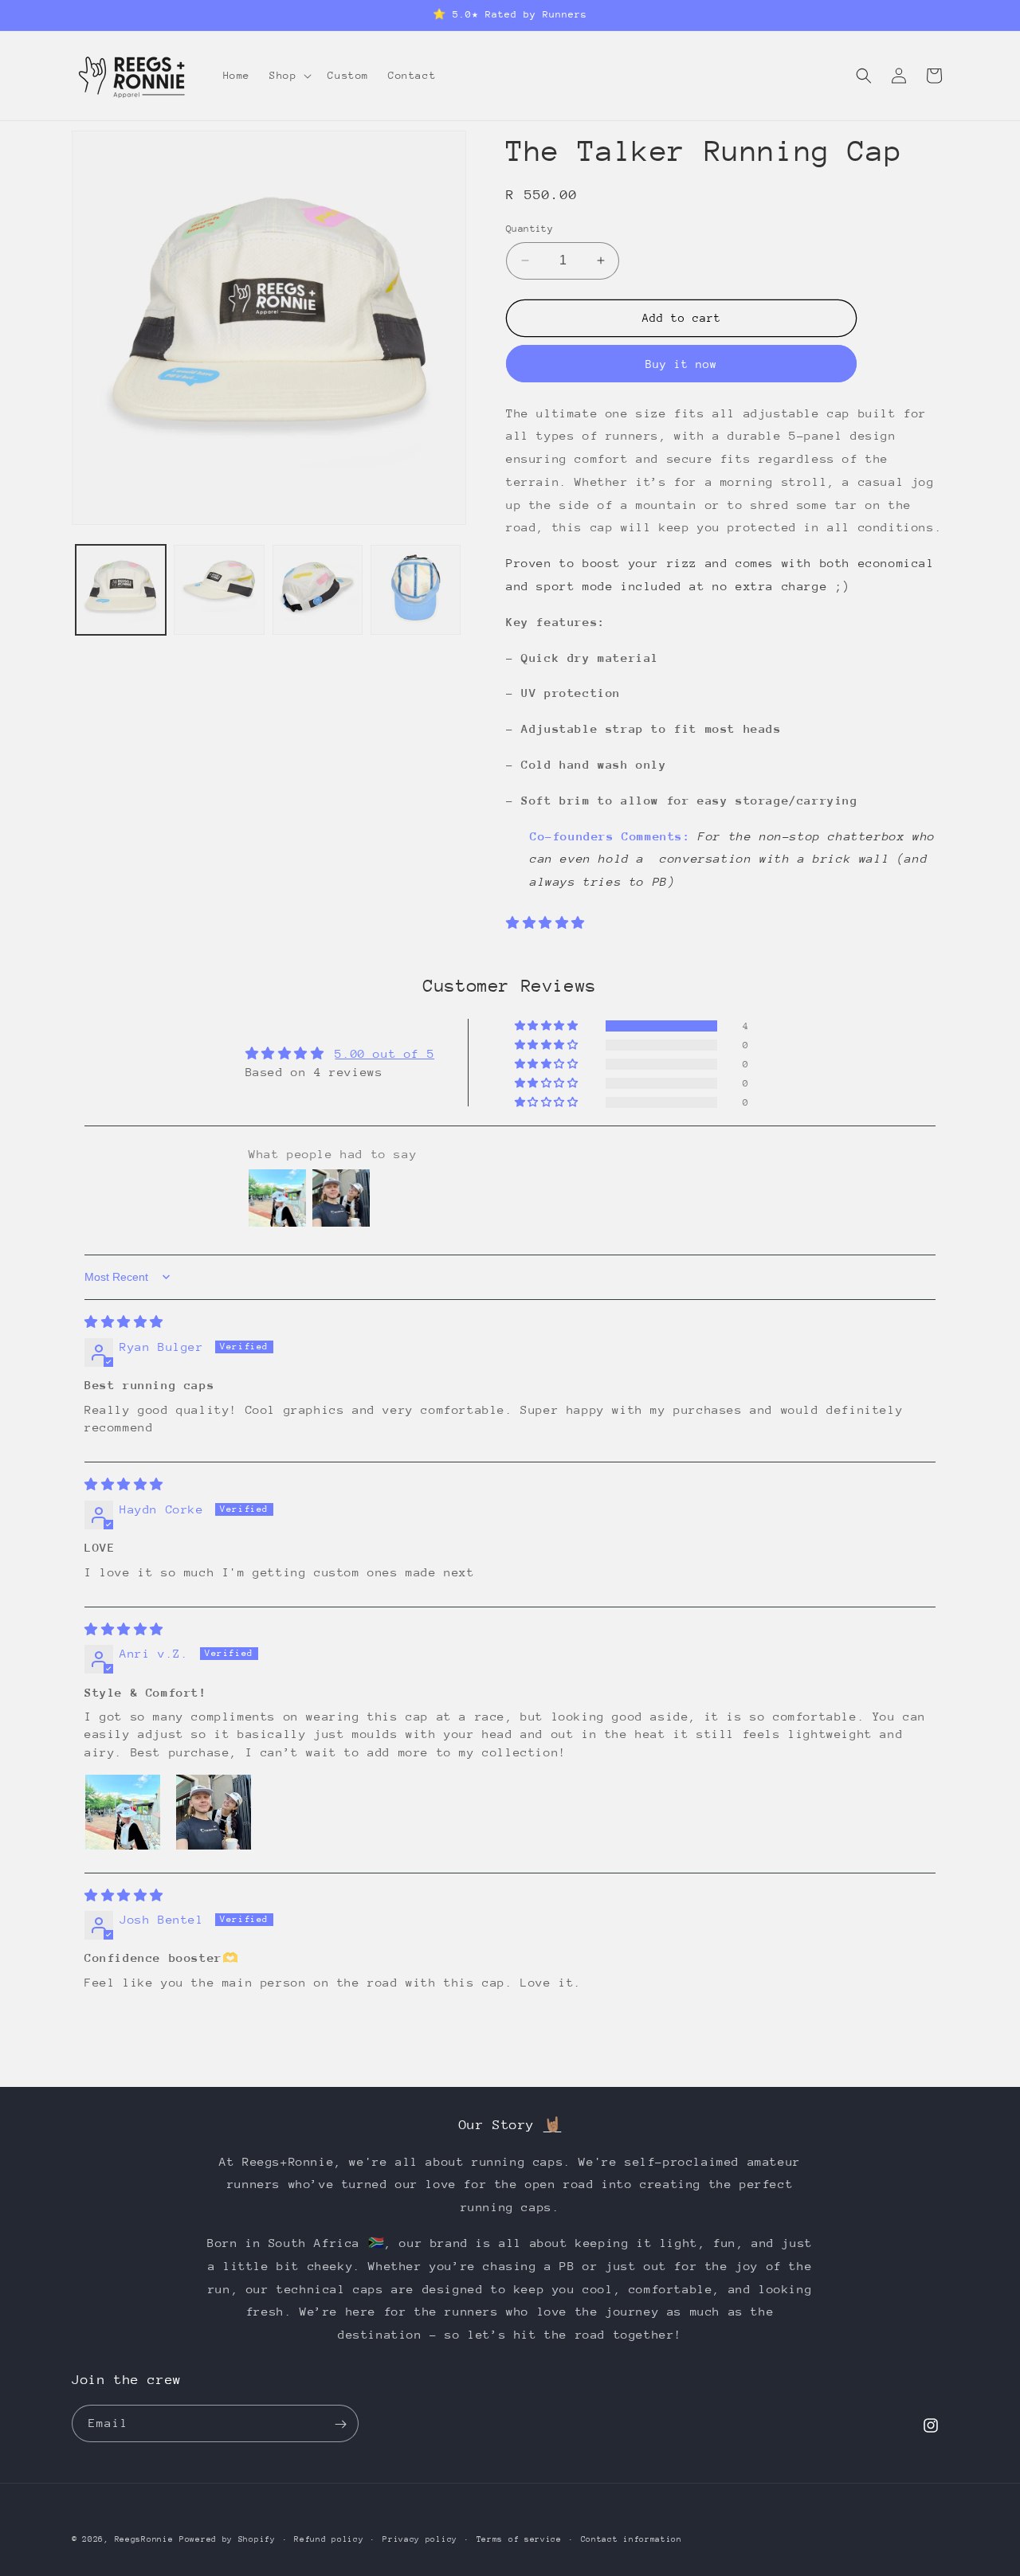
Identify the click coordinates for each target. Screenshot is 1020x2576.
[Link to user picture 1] (123, 1812)
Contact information (632, 2539)
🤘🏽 (553, 2125)
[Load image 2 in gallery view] (219, 590)
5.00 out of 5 (384, 1053)
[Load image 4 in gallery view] (416, 590)
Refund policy (329, 2539)
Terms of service (519, 2539)
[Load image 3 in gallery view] (318, 590)
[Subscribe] (340, 2424)
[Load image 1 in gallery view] (121, 590)
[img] (124, 1322)
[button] (289, 76)
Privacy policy (420, 2539)
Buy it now (681, 364)
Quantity (530, 229)
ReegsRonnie (144, 2539)
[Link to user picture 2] (214, 1812)
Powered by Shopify (228, 2539)
